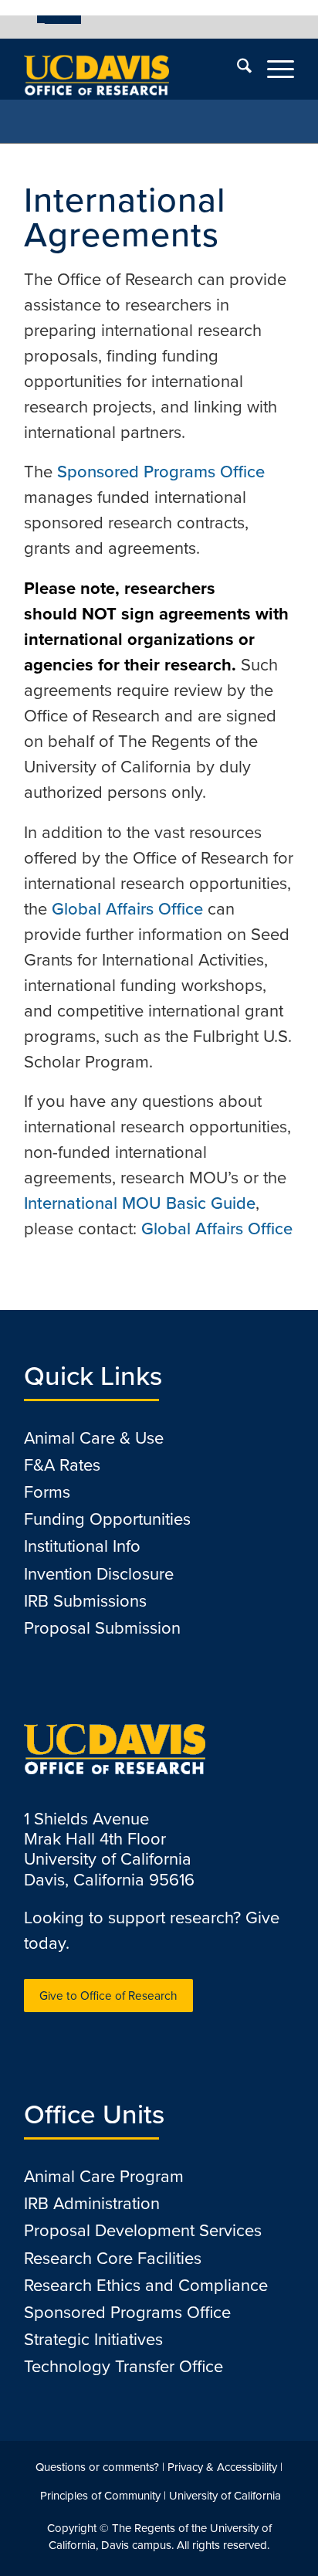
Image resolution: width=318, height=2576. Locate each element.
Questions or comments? (97, 2467)
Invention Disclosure (99, 1574)
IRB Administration (92, 2203)
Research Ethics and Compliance (146, 2285)
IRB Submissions (85, 1601)
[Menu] (273, 69)
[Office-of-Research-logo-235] (132, 69)
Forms (47, 1492)
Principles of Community (100, 2496)
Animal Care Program (104, 2176)
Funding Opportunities (107, 1519)
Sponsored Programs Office (161, 472)
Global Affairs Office (127, 909)
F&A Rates (62, 1465)
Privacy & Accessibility (222, 2467)
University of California (225, 2496)
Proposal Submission (102, 1628)
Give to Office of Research (108, 1996)
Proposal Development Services (143, 2230)
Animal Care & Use (94, 1438)
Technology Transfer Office (123, 2366)
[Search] (237, 69)
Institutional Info (82, 1546)
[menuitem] (59, 19)
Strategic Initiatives (93, 2339)
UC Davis (63, 19)
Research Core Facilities (113, 2258)
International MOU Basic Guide (140, 1203)
